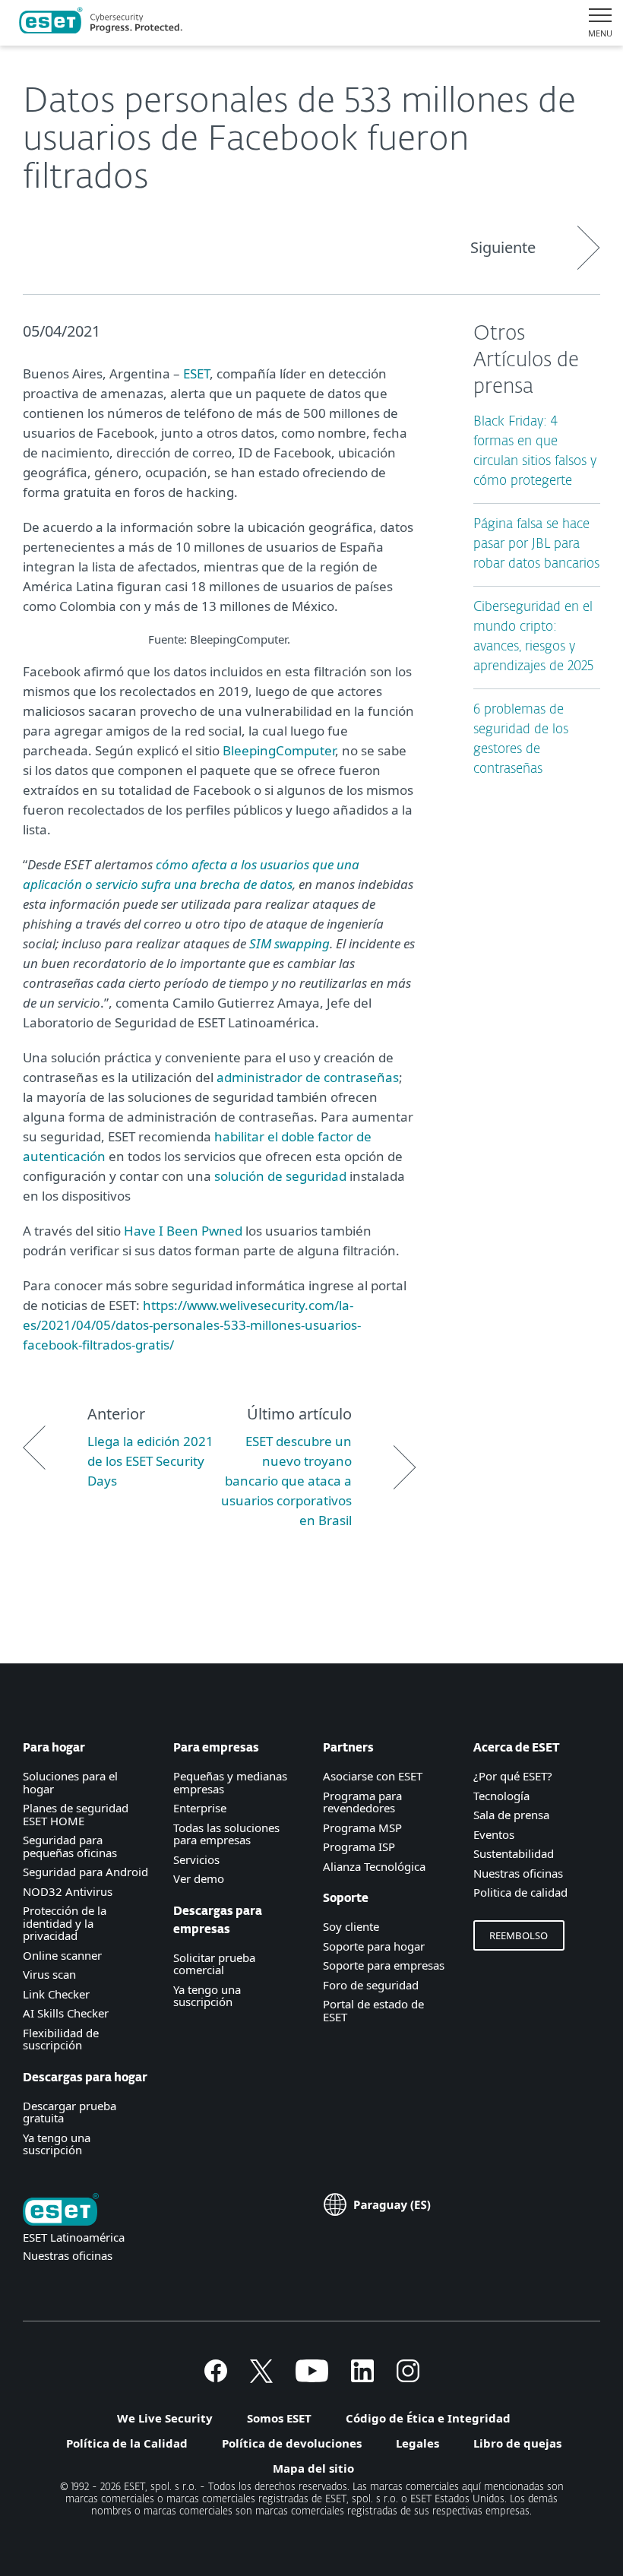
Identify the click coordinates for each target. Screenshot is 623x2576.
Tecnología (501, 1796)
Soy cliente (351, 1926)
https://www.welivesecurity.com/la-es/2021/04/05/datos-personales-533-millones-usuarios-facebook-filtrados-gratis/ (192, 1325)
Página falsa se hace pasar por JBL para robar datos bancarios (536, 544)
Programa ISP (359, 1847)
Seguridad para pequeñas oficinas (70, 1846)
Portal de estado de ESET (373, 2010)
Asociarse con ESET (373, 1776)
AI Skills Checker (66, 2013)
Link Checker (56, 1994)
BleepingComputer (279, 750)
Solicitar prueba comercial (214, 1964)
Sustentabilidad (514, 1853)
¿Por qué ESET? (513, 1776)
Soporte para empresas (384, 1965)
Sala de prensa (511, 1815)
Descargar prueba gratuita (70, 2112)
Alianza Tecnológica (374, 1866)
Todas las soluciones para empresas (226, 1834)
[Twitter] (261, 2378)
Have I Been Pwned (183, 1231)
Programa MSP (362, 1828)
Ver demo (199, 1878)
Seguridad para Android (85, 1872)
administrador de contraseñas (308, 1077)
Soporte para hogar (374, 1946)
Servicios (196, 1859)
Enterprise (200, 1808)
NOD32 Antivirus (68, 1891)
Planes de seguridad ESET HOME (76, 1814)
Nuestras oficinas (518, 1873)
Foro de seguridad (371, 1985)
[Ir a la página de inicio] (61, 2211)
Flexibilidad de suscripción (61, 2039)
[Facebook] (216, 2378)
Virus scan (49, 1974)
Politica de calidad (520, 1892)
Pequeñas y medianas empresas (230, 1782)
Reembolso (519, 1935)
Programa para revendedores (362, 1802)
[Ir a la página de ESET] (101, 23)
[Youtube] (312, 2378)
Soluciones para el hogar (70, 1782)
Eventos (494, 1834)
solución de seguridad (280, 1176)
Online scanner (62, 1955)
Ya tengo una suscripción (57, 2144)
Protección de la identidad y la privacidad (65, 1923)
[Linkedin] (362, 2378)
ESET (196, 373)
